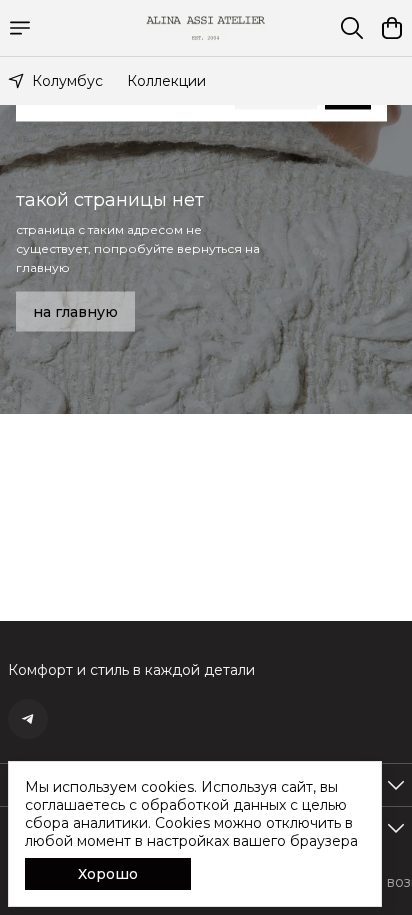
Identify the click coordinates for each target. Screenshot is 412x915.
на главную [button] (75, 311)
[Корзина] (392, 28)
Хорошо (108, 874)
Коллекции (166, 81)
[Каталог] (20, 28)
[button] (28, 719)
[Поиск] (352, 28)
